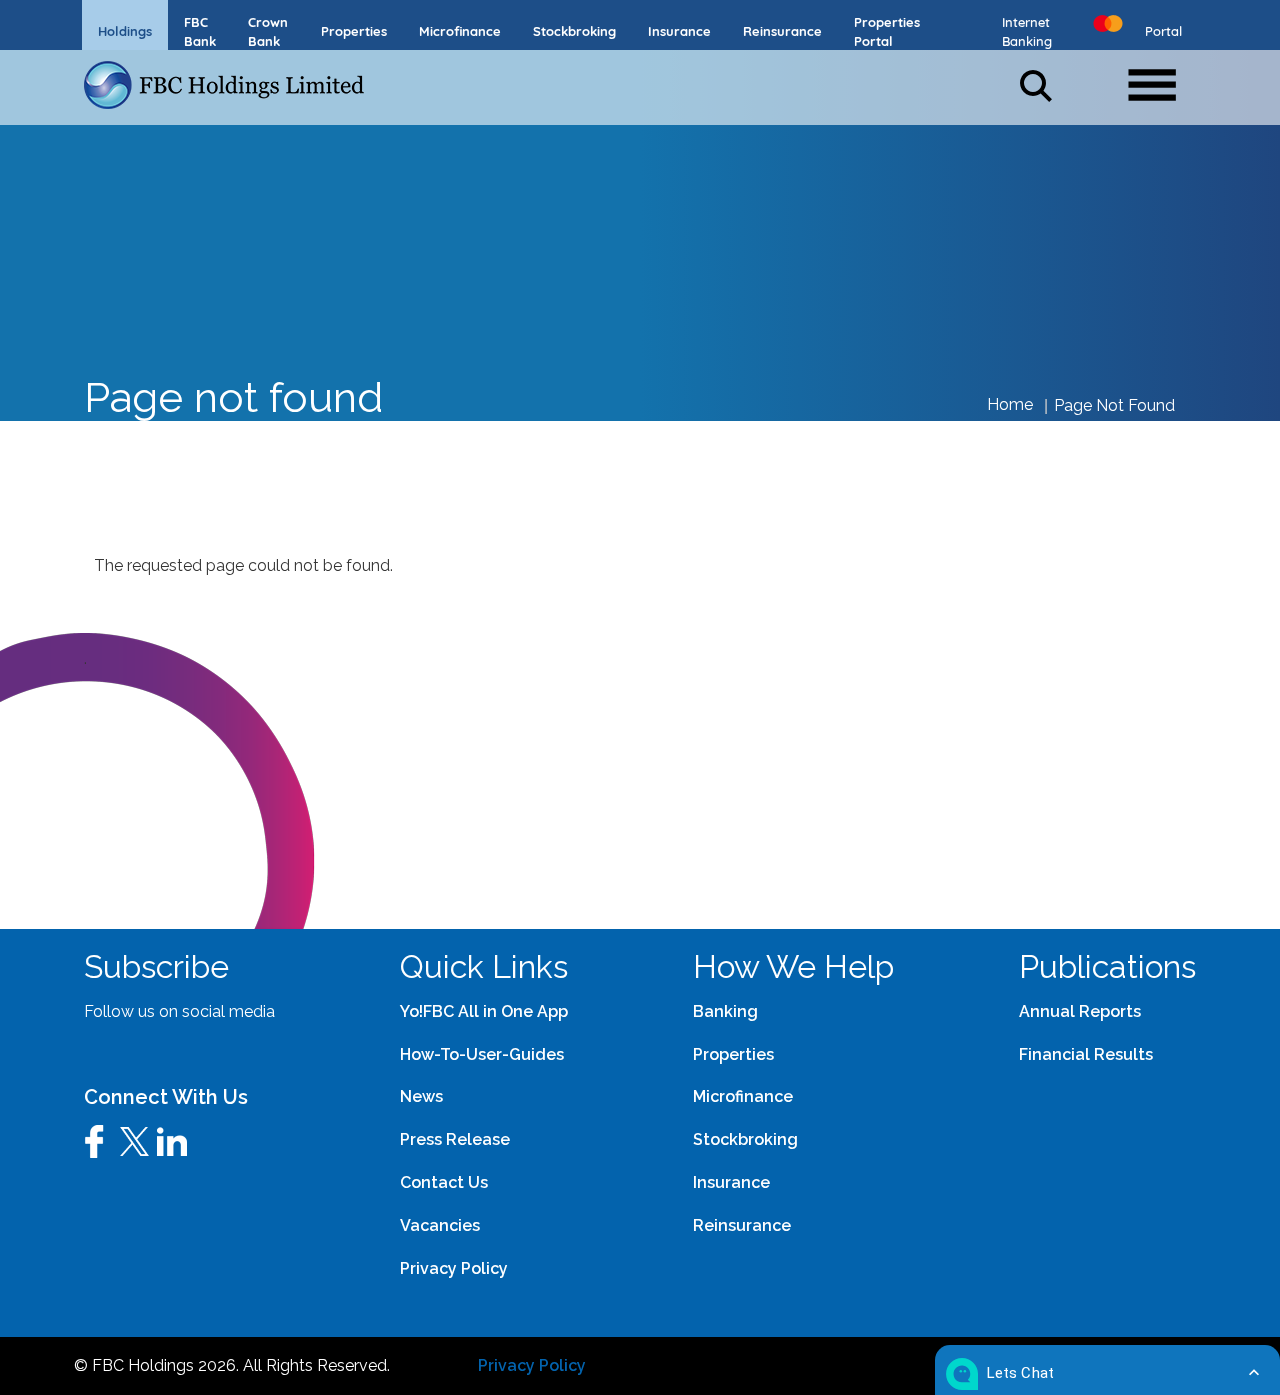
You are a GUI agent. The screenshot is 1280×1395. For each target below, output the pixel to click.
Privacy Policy (532, 1365)
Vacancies (440, 1225)
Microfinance (743, 1096)
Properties (733, 1054)
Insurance (731, 1182)
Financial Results (1086, 1054)
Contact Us (444, 1182)
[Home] (232, 85)
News (421, 1096)
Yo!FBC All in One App (484, 1011)
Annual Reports (1080, 1011)
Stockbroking (745, 1139)
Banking (725, 1011)
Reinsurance (742, 1225)
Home (1010, 404)
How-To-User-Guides (482, 1054)
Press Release (455, 1139)
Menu (1161, 77)
